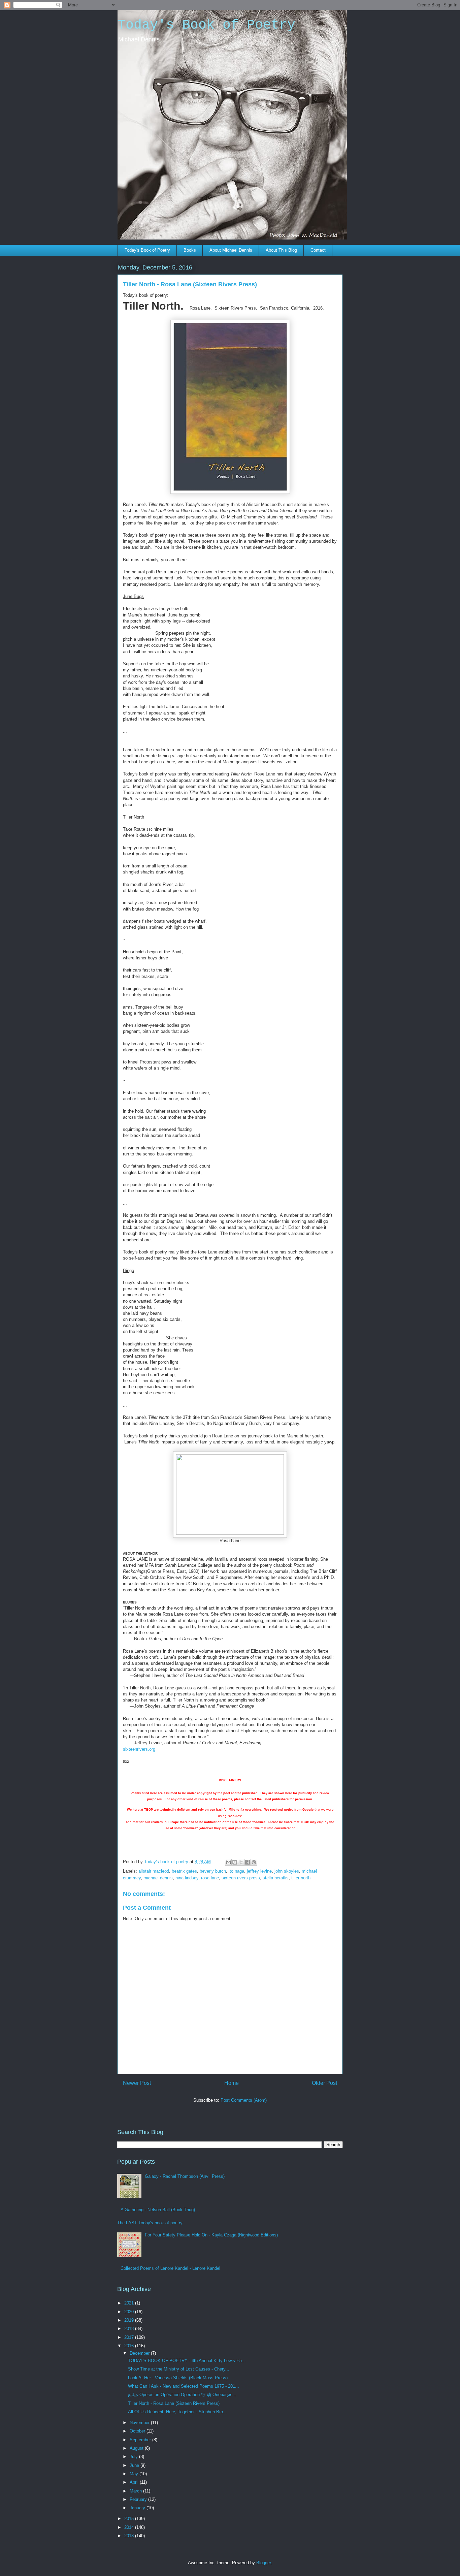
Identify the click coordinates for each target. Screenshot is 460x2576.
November (140, 2423)
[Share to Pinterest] (254, 1862)
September (141, 2440)
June (135, 2465)
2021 (130, 2303)
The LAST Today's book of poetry (150, 2223)
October (138, 2431)
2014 (130, 2527)
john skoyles (287, 1871)
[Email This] (228, 1862)
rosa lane (210, 1878)
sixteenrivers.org (139, 1749)
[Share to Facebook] (248, 1862)
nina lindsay (187, 1878)
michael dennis (158, 1878)
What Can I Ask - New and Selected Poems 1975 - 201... (184, 2386)
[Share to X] (241, 1862)
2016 (130, 2346)
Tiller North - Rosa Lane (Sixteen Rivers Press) (174, 2403)
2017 (130, 2337)
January (138, 2508)
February (139, 2499)
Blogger (264, 2563)
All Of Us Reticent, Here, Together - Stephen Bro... (177, 2412)
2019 (130, 2320)
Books (190, 250)
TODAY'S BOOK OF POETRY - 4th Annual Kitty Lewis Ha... (187, 2361)
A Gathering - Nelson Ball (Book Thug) (158, 2210)
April (135, 2482)
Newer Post (137, 2083)
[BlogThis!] (235, 1862)
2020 (130, 2312)
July (134, 2457)
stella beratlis (276, 1878)
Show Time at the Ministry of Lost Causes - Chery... (179, 2369)
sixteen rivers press (241, 1878)
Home (232, 2083)
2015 (130, 2519)
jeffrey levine (259, 1871)
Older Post (324, 2083)
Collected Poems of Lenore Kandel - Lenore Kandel (170, 2268)
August (137, 2448)
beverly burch (213, 1871)
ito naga (236, 1871)
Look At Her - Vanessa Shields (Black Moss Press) (178, 2378)
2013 (130, 2536)
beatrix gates (184, 1871)
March (136, 2491)
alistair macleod (154, 1871)
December (140, 2353)
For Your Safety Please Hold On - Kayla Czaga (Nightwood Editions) (211, 2235)
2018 (130, 2329)
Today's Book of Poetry (206, 25)
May (135, 2474)
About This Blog (281, 250)
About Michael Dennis (231, 250)
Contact (318, 250)
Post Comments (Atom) (244, 2100)
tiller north (301, 1878)
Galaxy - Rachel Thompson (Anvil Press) (185, 2176)
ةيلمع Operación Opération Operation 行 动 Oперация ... (183, 2395)
